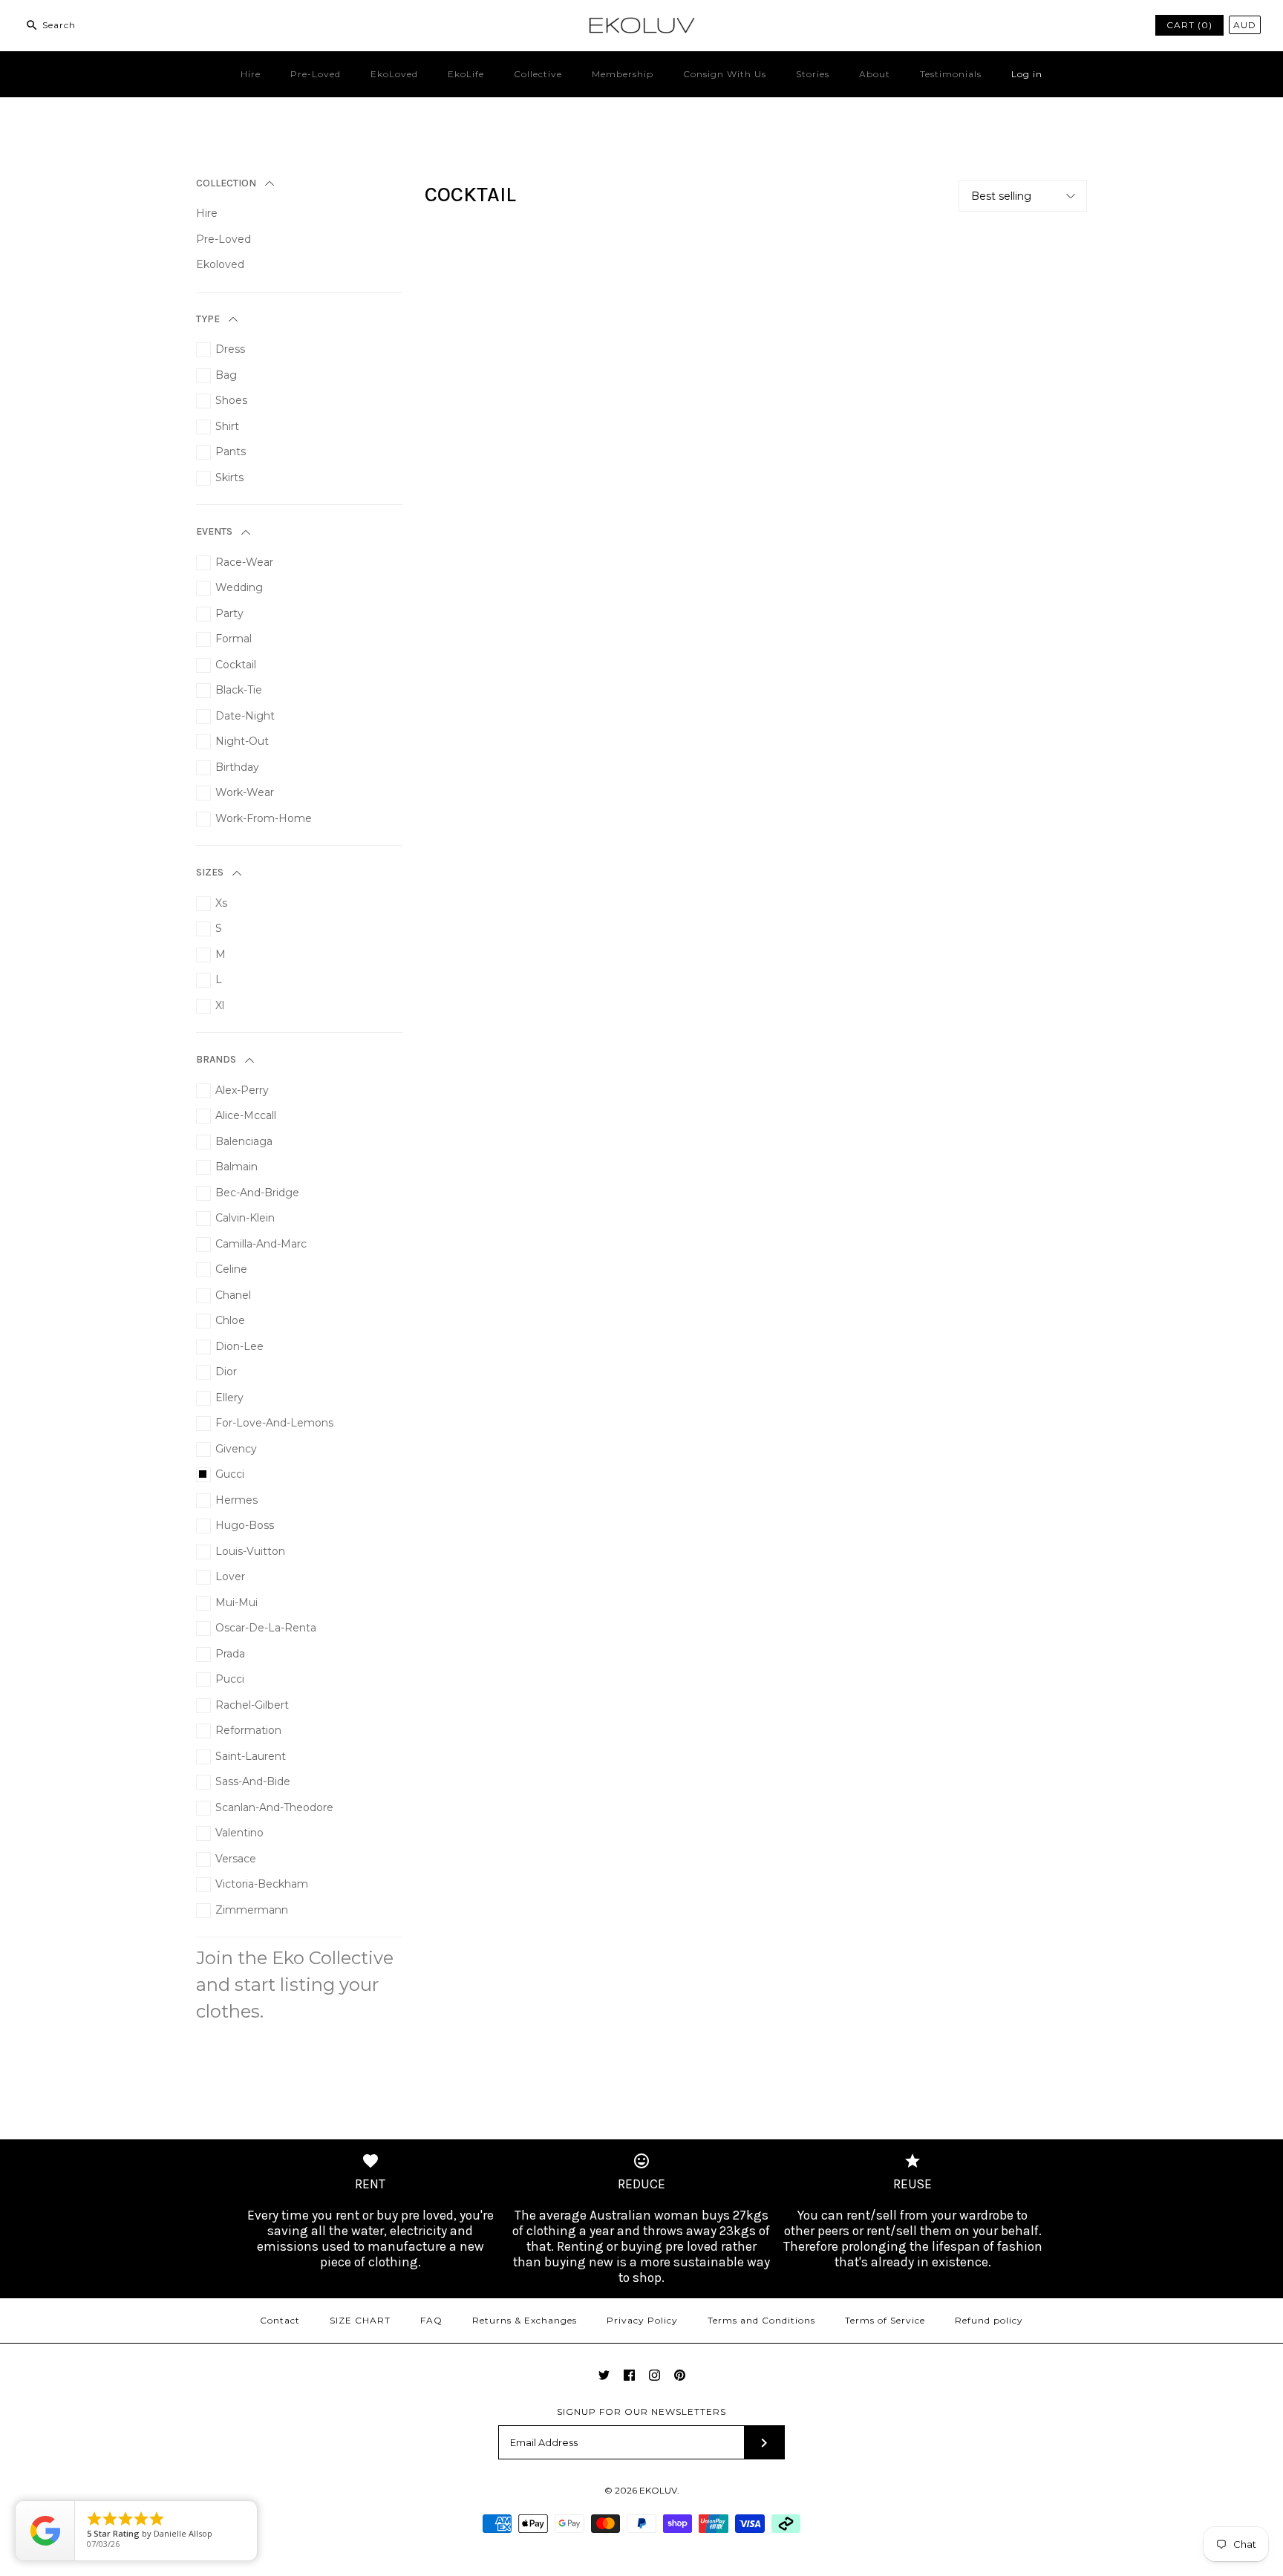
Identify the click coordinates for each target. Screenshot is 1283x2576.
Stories (813, 74)
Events (214, 531)
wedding (239, 587)
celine (231, 1269)
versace (236, 1859)
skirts (229, 477)
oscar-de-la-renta (266, 1628)
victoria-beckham (262, 1884)
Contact (280, 2320)
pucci (230, 1679)
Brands (216, 1059)
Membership (623, 74)
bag (226, 375)
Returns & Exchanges (525, 2320)
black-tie (239, 690)
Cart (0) (1189, 25)
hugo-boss (245, 1525)
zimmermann (252, 1910)
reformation (248, 1730)
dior (226, 1372)
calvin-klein (245, 1218)
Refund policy (989, 2320)
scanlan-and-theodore (274, 1807)
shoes (231, 400)
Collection (226, 183)
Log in (1027, 74)
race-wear (244, 562)
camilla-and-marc (261, 1244)
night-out (242, 741)
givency (236, 1449)
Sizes (210, 872)
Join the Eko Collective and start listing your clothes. (295, 1985)
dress (230, 349)
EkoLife (466, 74)
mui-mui (236, 1602)
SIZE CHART (360, 2320)
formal (234, 639)
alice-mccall (246, 1115)
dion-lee (239, 1346)
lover (230, 1576)
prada (230, 1654)
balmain (236, 1167)
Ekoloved (220, 264)
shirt (227, 426)
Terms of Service (885, 2320)
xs (221, 903)
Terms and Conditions (761, 2320)
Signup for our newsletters (641, 2412)
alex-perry (242, 1090)
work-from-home (264, 818)
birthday (237, 767)
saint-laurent (251, 1756)
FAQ (431, 2320)
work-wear (245, 792)
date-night (245, 716)
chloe (230, 1320)
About (875, 74)
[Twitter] (604, 2375)
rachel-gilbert (252, 1705)
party (229, 613)
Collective (538, 74)
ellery (229, 1398)
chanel (233, 1295)
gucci (230, 1474)
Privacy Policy (642, 2320)
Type (208, 319)
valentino (239, 1833)
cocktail (236, 665)
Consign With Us (725, 74)
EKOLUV (658, 2490)
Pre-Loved (316, 74)
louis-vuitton (250, 1551)
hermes (236, 1500)
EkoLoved (394, 74)
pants (231, 451)
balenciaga (244, 1141)
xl (220, 1005)
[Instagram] (654, 2375)
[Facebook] (629, 2375)
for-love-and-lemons (274, 1423)
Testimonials (951, 74)
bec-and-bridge (257, 1193)
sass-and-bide (253, 1781)
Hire (251, 74)
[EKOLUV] (641, 23)
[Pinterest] (680, 2375)
